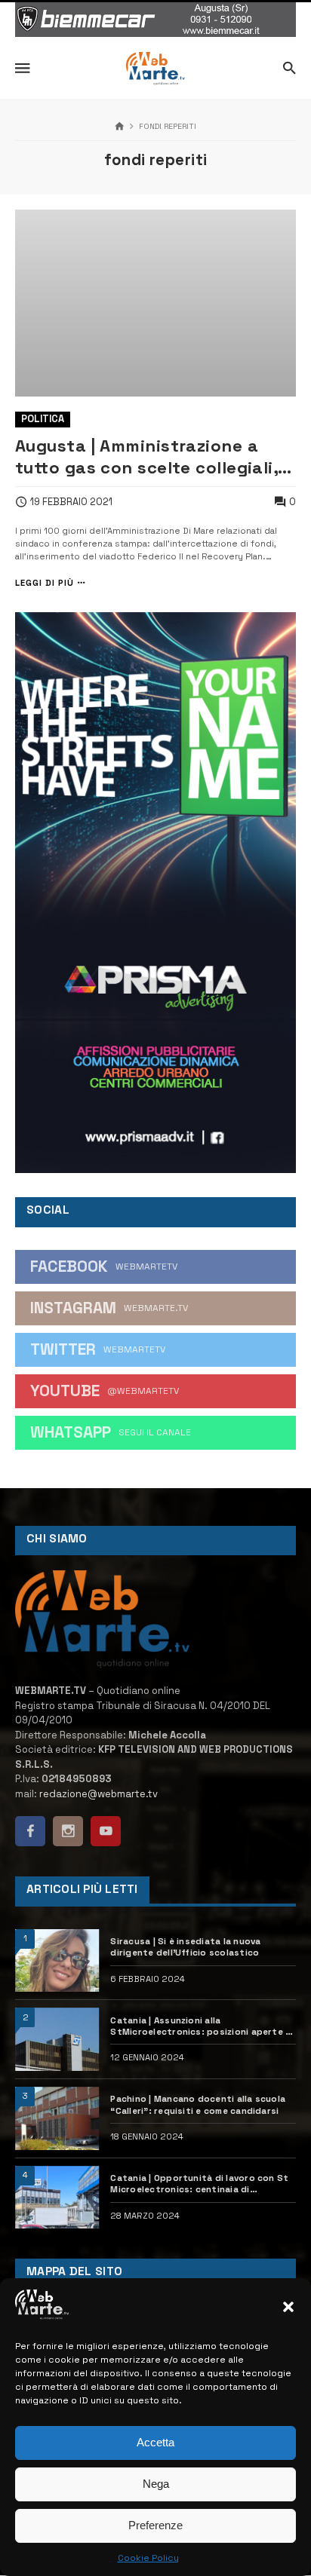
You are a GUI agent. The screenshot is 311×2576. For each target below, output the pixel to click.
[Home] (120, 127)
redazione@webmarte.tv (99, 1794)
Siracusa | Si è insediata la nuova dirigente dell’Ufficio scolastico (185, 1947)
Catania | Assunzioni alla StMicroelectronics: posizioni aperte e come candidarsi (200, 2026)
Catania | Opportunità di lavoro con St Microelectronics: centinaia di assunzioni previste (199, 2184)
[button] (288, 2307)
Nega (156, 2484)
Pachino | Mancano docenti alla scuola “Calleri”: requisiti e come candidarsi (198, 2104)
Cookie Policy (148, 2558)
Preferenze (155, 2525)
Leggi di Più (45, 583)
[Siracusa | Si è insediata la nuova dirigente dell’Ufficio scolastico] (57, 1961)
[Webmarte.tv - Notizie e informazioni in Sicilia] (155, 69)
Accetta (155, 2442)
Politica (43, 419)
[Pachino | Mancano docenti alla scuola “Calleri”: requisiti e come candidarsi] (57, 2118)
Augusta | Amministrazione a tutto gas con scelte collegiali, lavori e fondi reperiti (146, 457)
